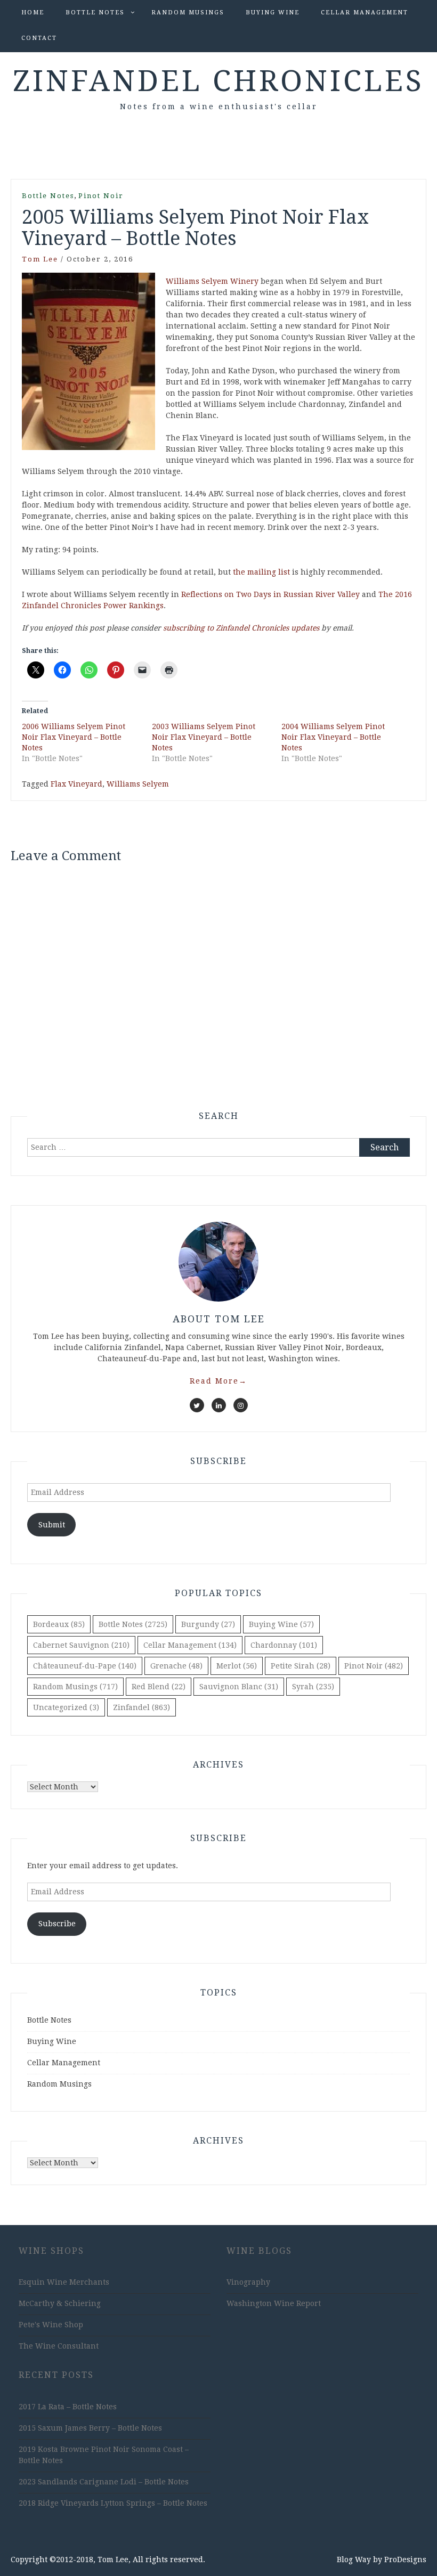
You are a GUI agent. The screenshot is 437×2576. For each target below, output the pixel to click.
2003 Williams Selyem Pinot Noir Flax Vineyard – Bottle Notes (204, 737)
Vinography (248, 2282)
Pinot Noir (101, 196)
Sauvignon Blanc (239, 1687)
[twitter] (197, 1405)
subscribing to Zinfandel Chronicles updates (241, 628)
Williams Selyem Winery (212, 281)
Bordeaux (59, 1624)
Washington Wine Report (274, 2303)
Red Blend (159, 1687)
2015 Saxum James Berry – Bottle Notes (90, 2428)
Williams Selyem (138, 784)
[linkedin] (219, 1405)
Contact (39, 38)
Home (33, 13)
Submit (52, 1525)
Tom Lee (40, 259)
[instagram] (241, 1405)
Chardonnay (284, 1645)
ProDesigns (405, 2559)
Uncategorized (66, 1707)
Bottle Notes (95, 13)
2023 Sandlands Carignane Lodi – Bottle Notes (104, 2482)
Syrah (313, 1687)
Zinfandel (141, 1707)
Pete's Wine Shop (51, 2325)
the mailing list (261, 572)
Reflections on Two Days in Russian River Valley (270, 594)
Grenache (176, 1666)
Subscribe (57, 1924)
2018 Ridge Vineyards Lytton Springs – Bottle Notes (113, 2503)
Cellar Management (365, 13)
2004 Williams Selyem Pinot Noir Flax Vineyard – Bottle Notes (333, 737)
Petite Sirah (301, 1666)
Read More (218, 1381)
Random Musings (188, 13)
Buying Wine (273, 13)
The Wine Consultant (59, 2346)
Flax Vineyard (76, 784)
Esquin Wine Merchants (64, 2282)
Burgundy (208, 1624)
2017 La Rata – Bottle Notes (68, 2407)
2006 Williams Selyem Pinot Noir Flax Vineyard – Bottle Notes (74, 737)
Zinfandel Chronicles (218, 81)
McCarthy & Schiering (60, 2303)
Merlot (237, 1666)
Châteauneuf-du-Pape (85, 1666)
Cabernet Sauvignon (81, 1645)
